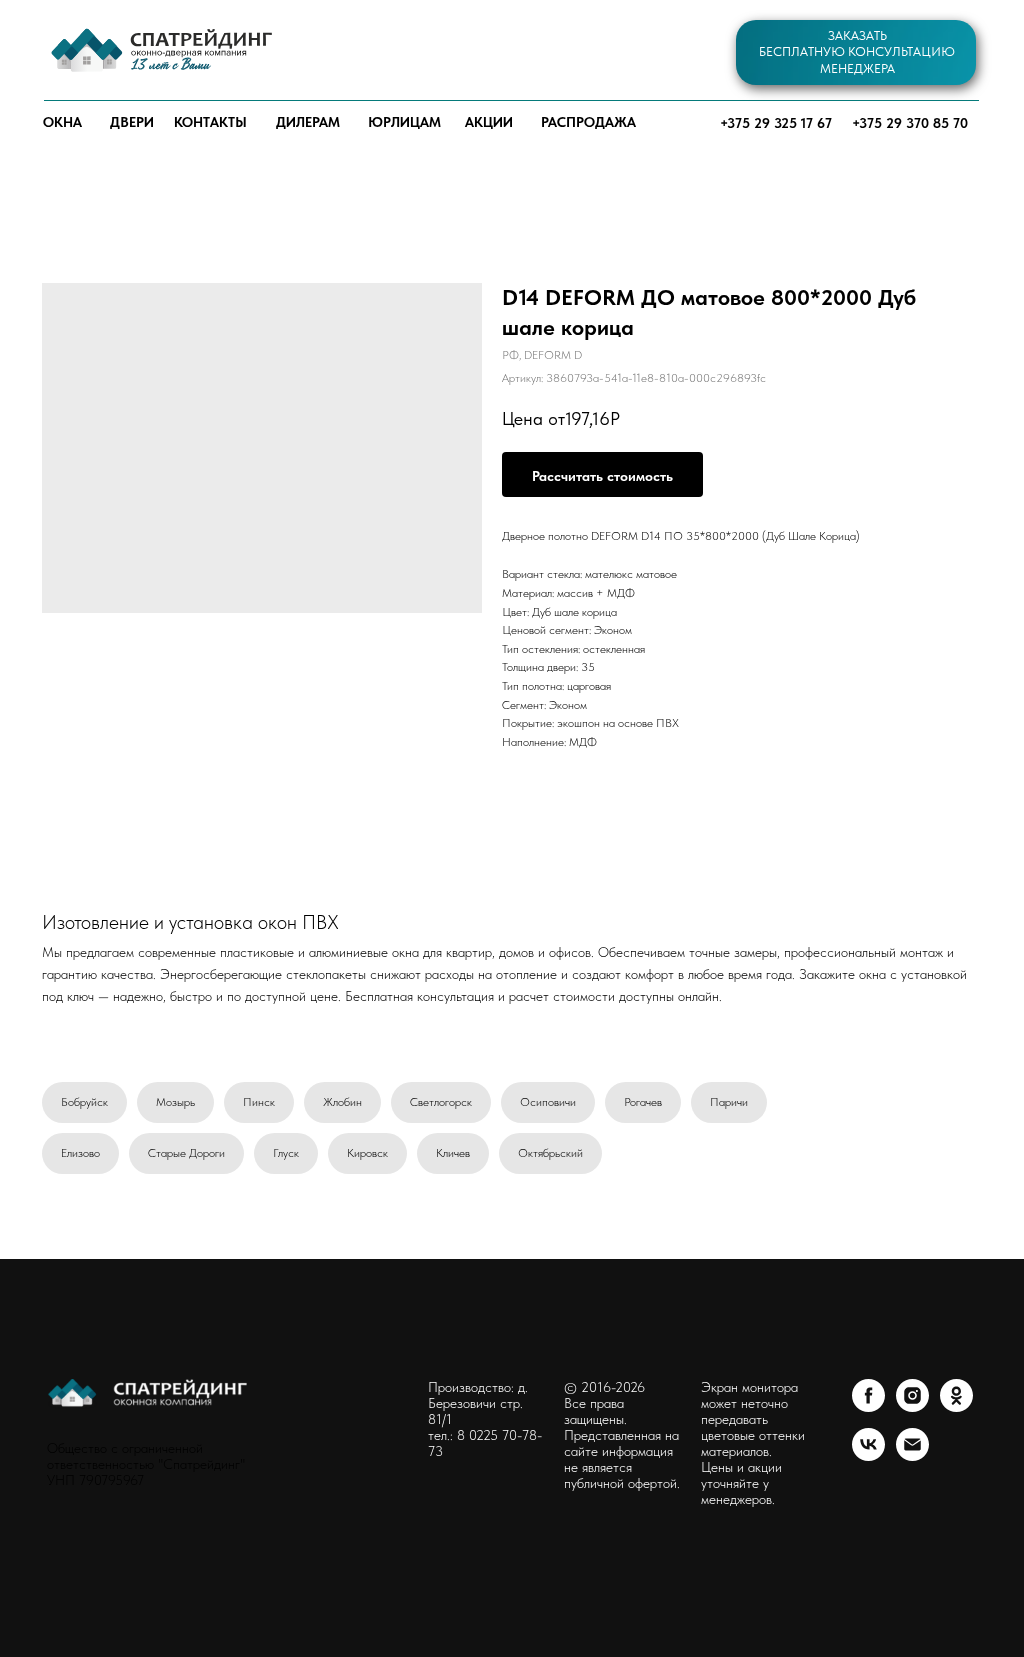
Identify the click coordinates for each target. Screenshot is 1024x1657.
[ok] (956, 1406)
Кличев (453, 1153)
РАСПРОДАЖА (588, 122)
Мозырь (175, 1102)
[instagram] (912, 1406)
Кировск (367, 1153)
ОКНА (62, 122)
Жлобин (342, 1102)
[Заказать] (602, 474)
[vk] (868, 1455)
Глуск (286, 1153)
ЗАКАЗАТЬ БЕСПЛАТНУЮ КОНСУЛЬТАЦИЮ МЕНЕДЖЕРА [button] (857, 52)
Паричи (729, 1102)
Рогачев (643, 1102)
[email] (912, 1455)
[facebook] (868, 1406)
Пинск (259, 1102)
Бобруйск (84, 1102)
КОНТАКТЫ (210, 122)
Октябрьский (550, 1153)
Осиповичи (548, 1102)
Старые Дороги (186, 1153)
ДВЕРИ (132, 122)
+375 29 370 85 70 (910, 123)
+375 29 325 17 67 (776, 123)
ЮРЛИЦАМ (404, 122)
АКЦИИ (489, 122)
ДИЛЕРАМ (308, 122)
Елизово (80, 1153)
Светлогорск (441, 1102)
